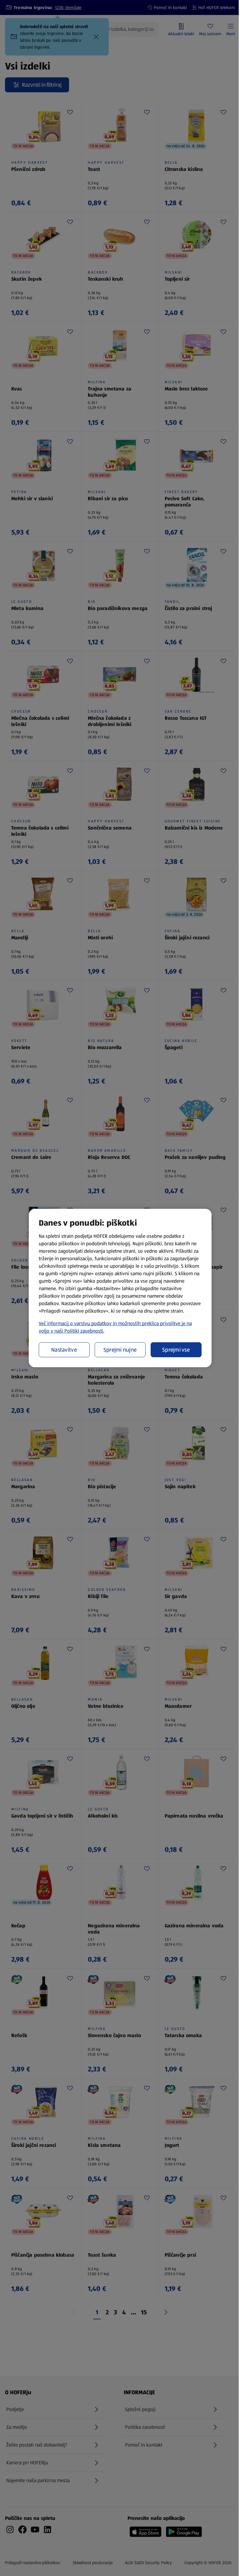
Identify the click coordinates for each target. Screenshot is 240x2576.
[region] (120, 1288)
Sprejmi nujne (120, 1350)
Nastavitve (64, 1350)
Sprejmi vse (176, 1350)
